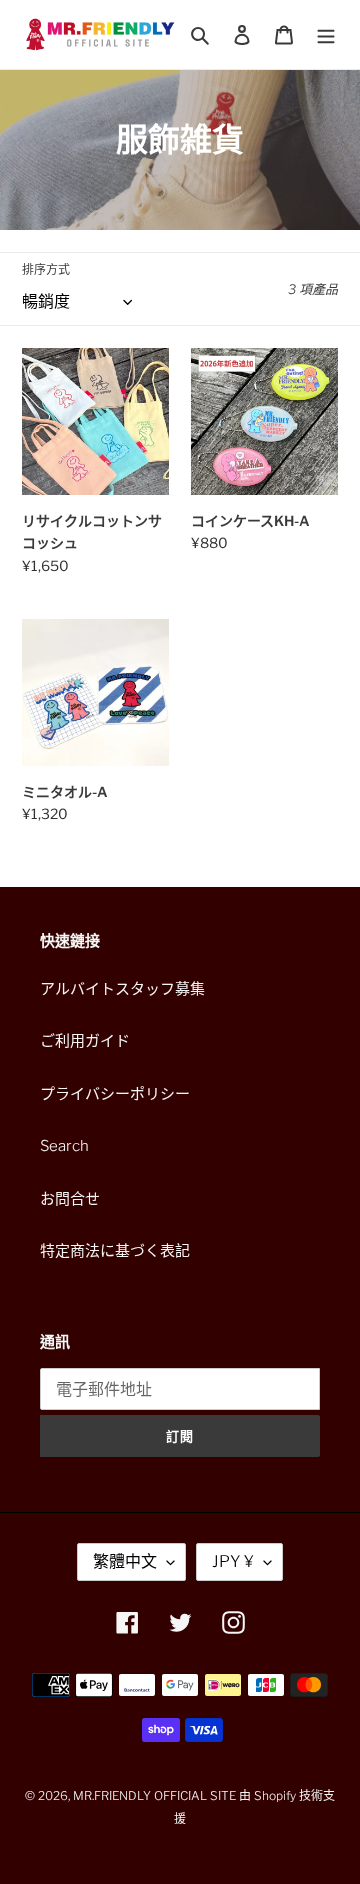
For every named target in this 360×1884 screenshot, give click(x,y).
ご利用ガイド (85, 1041)
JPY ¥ (233, 1561)
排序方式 (46, 269)
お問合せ (70, 1199)
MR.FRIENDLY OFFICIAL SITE (154, 1795)
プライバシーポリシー (115, 1094)
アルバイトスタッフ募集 (122, 989)
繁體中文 (125, 1561)
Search (64, 1146)
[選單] (326, 34)
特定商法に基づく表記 (115, 1251)
